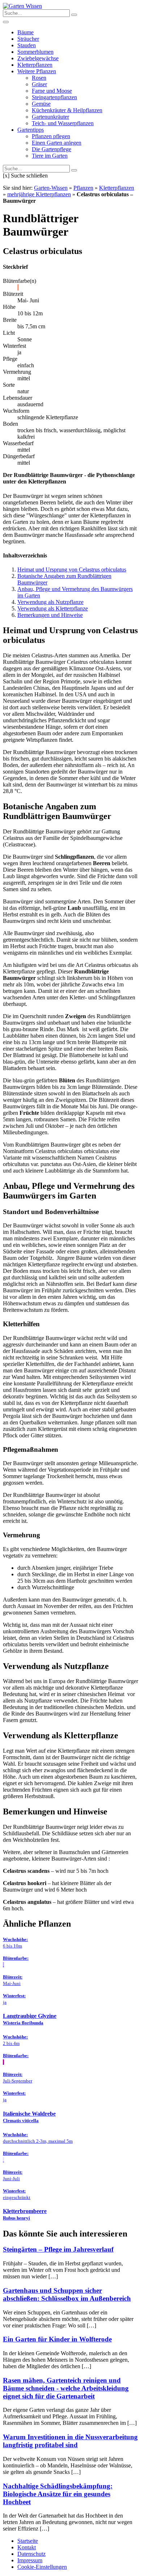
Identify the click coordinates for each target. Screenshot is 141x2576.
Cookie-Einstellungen (42, 2567)
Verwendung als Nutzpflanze (50, 602)
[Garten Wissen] (22, 6)
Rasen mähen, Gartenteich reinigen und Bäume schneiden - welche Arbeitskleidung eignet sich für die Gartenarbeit (66, 2388)
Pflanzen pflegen (51, 136)
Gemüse (41, 104)
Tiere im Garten (50, 156)
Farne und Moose (52, 91)
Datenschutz (31, 2554)
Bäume (25, 32)
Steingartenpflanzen (54, 97)
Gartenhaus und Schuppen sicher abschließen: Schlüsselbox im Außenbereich (67, 2294)
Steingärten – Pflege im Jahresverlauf (58, 2249)
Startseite (28, 2541)
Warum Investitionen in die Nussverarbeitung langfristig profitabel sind (70, 2441)
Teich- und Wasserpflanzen (63, 123)
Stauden (27, 45)
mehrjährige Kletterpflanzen (39, 194)
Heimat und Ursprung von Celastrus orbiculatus (72, 569)
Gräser (39, 84)
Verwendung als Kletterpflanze (53, 608)
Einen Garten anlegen (57, 143)
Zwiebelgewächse (38, 58)
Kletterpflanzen (35, 65)
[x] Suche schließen (25, 176)
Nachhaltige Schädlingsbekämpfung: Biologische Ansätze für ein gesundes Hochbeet (58, 2494)
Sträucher (28, 39)
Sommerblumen (35, 52)
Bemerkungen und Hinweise (50, 615)
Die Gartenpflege (52, 149)
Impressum (30, 2560)
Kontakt (27, 2547)
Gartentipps (31, 130)
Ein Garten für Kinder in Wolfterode (57, 2339)
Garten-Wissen (51, 188)
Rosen (39, 78)
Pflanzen (83, 188)
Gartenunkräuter (50, 117)
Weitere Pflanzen (37, 71)
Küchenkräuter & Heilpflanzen (67, 110)
